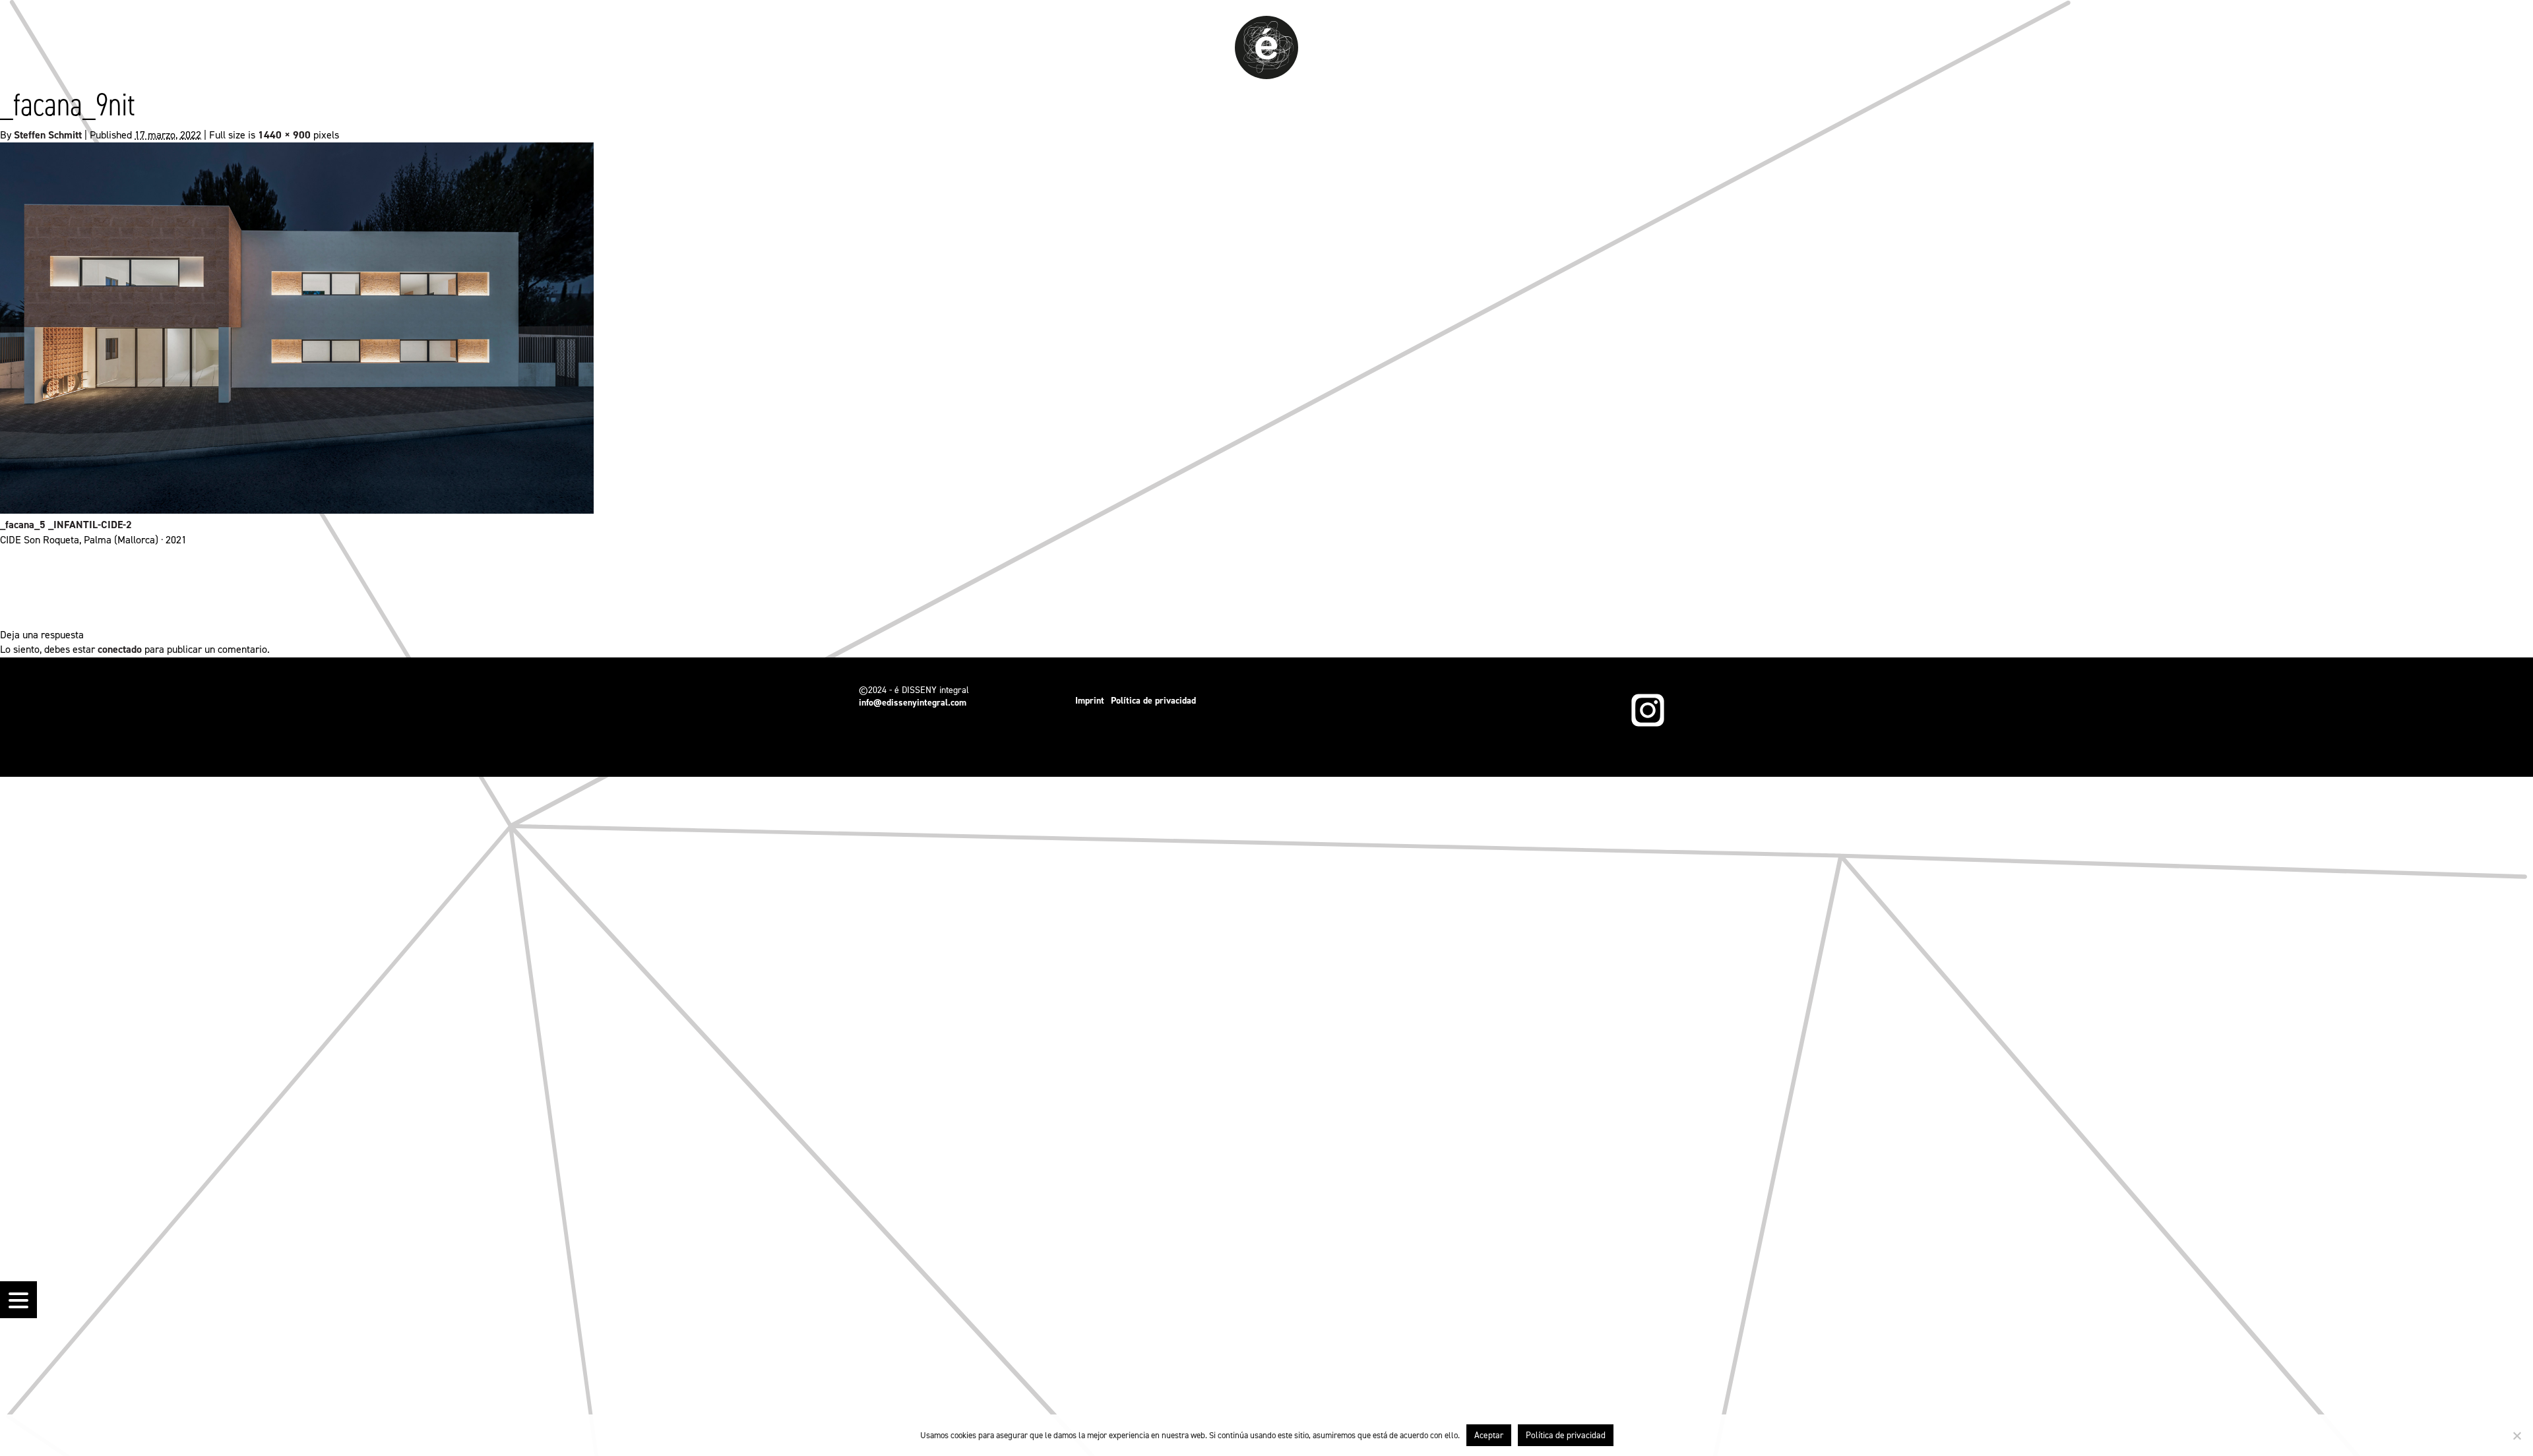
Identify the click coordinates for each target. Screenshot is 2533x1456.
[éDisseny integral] (1266, 76)
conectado (120, 649)
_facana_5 (23, 525)
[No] (2517, 1436)
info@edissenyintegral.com (913, 703)
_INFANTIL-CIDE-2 (90, 525)
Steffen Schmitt (48, 135)
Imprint (1090, 701)
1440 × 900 (284, 135)
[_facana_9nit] (297, 510)
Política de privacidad (1153, 701)
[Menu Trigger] (18, 1300)
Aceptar (1489, 1435)
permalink (1294, 587)
